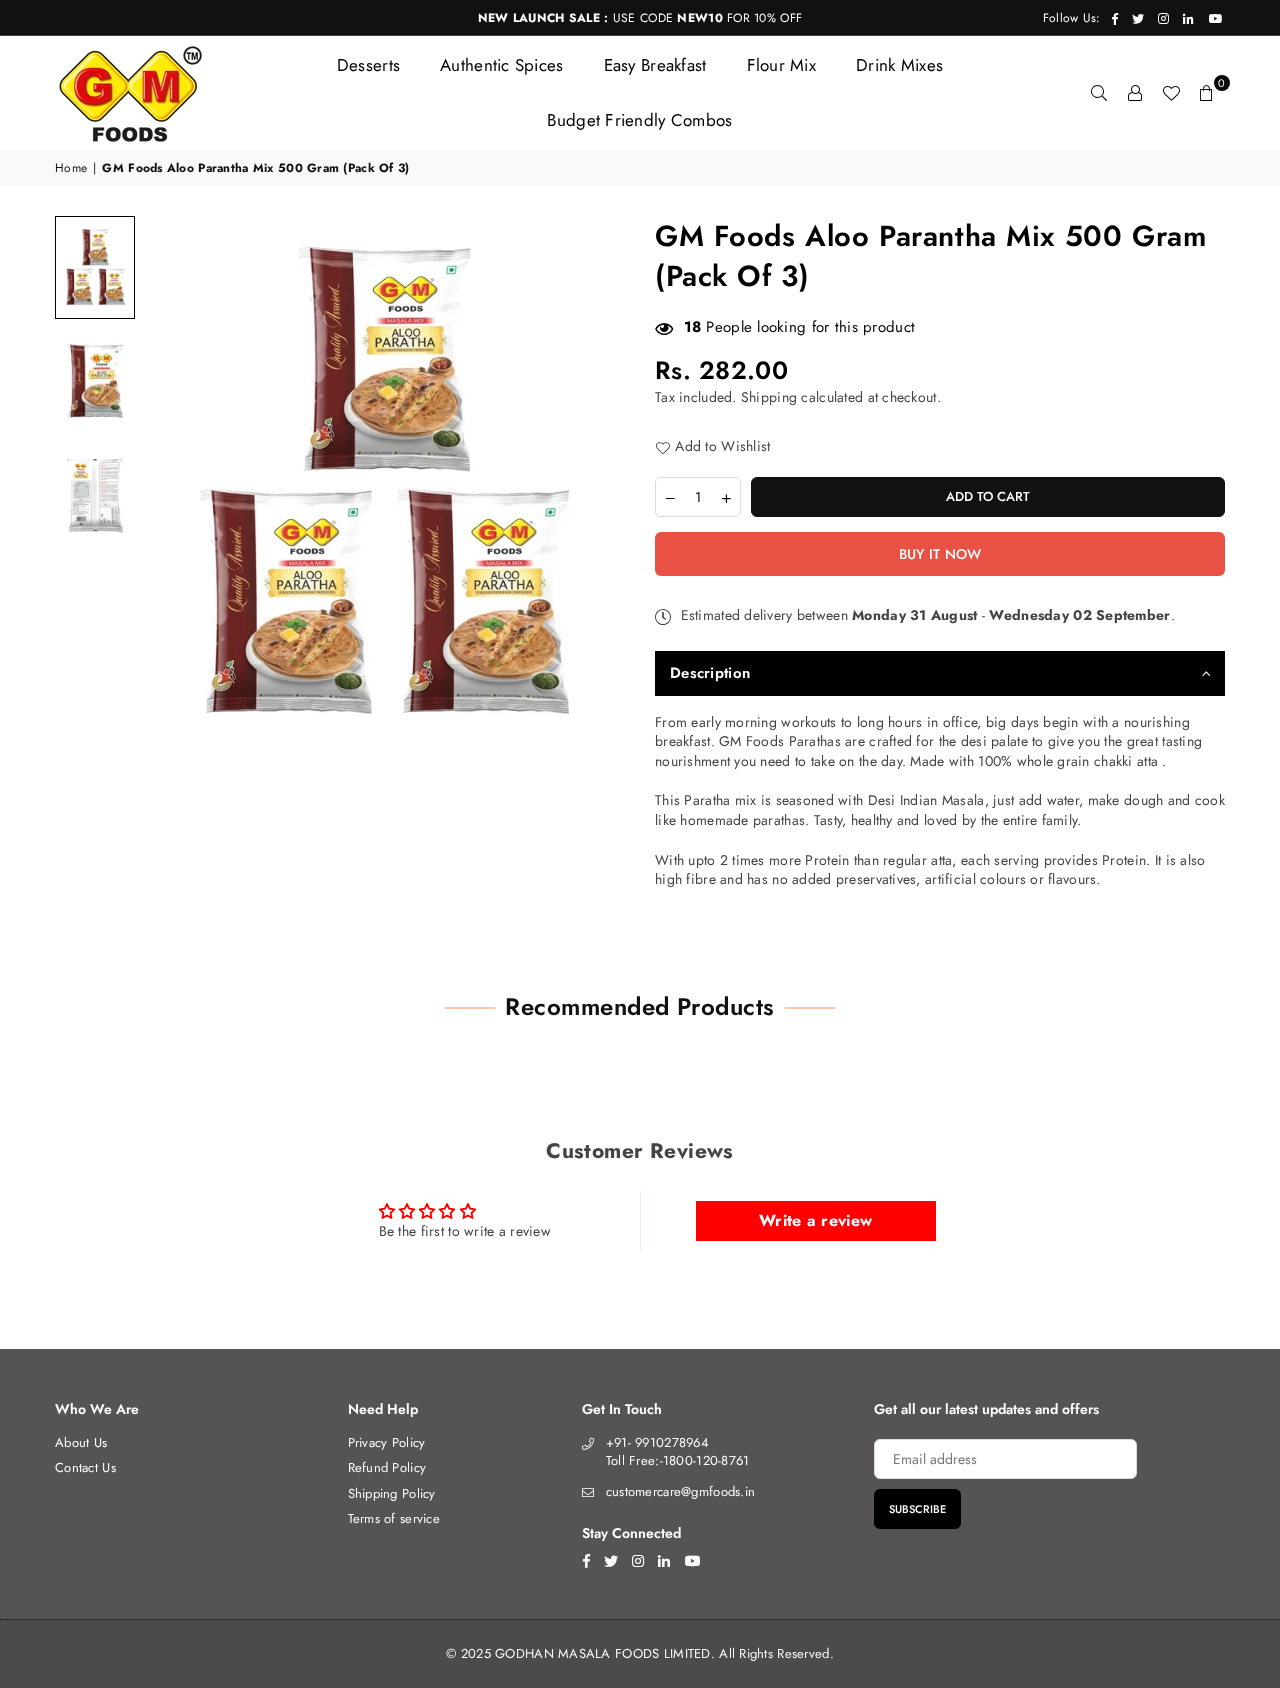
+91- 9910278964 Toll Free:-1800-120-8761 (678, 1451)
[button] (1207, 93)
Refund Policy (387, 1467)
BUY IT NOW (940, 554)
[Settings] (1135, 93)
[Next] (597, 479)
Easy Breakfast (655, 65)
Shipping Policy (392, 1493)
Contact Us (85, 1467)
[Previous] (172, 479)
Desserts (368, 65)
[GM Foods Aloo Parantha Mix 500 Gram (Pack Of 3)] (95, 267)
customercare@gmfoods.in (680, 1491)
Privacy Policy (387, 1442)
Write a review (815, 1220)
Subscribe (917, 1509)
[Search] (1099, 93)
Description (710, 673)
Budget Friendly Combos (639, 120)
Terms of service (394, 1518)
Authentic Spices (501, 65)
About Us (81, 1442)
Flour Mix (782, 65)
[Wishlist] (1171, 93)
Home (71, 168)
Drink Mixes (899, 65)
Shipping (769, 397)
